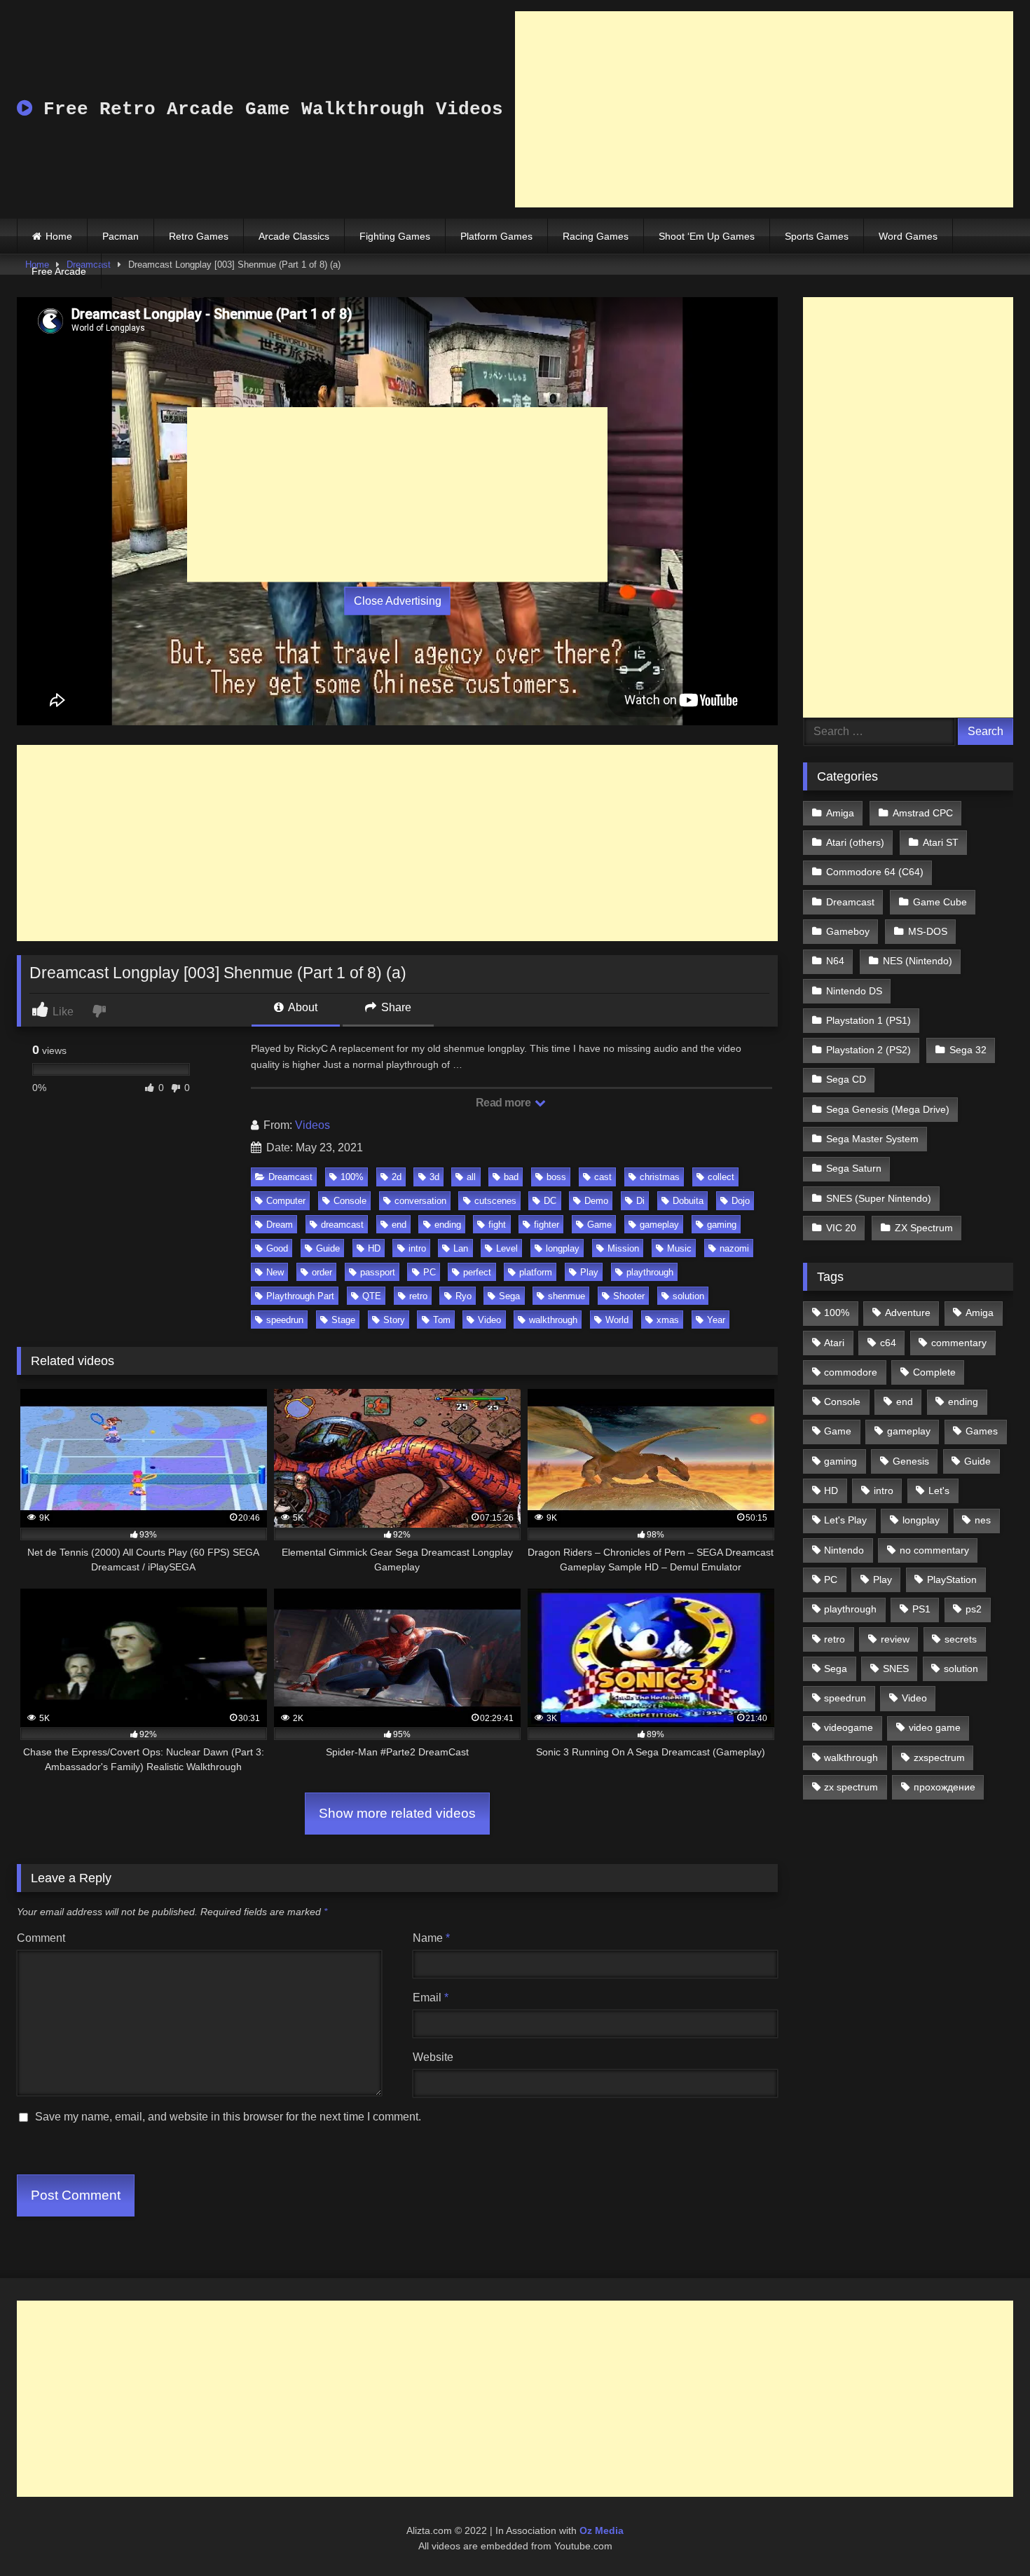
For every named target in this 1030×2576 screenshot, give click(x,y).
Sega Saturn (854, 1168)
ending (448, 1225)
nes (983, 1520)
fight (497, 1225)
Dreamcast (290, 1177)
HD (374, 1248)
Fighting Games (395, 236)
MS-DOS (928, 931)
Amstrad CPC (923, 813)
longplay (563, 1248)
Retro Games (199, 236)
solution (688, 1296)
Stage (343, 1320)
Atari (834, 1343)
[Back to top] (987, 2534)
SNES (896, 1669)
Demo (596, 1201)
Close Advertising (398, 601)
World (617, 1320)
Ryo (463, 1296)
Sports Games (817, 236)
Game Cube (940, 902)
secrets (961, 1639)
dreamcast (342, 1225)
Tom (442, 1320)
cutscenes (495, 1201)
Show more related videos (397, 1813)
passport (378, 1272)
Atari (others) (855, 842)
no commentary (934, 1550)
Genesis (911, 1461)
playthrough (650, 1272)
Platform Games (496, 236)
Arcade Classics (294, 236)
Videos (313, 1125)
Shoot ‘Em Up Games (707, 236)
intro (417, 1248)
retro (418, 1296)
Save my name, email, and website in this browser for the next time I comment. (228, 2117)
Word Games (908, 236)
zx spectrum (851, 1787)
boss (556, 1177)
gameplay (659, 1225)
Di (640, 1201)
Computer (286, 1201)
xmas (668, 1320)
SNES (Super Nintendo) (879, 1198)
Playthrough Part (300, 1296)
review (895, 1639)
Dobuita (688, 1201)
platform (536, 1272)
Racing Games (596, 236)
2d (397, 1177)
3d (434, 1177)
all (471, 1177)
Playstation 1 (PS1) (868, 1020)
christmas (660, 1177)
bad (511, 1177)
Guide (328, 1248)
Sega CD (846, 1079)
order (322, 1272)
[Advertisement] (764, 109)
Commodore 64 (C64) (875, 872)
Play (589, 1272)
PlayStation (952, 1580)
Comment (41, 1938)
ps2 (974, 1609)
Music (679, 1248)
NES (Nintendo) (918, 961)
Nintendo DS (854, 991)
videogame (849, 1727)
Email (431, 1998)
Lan (461, 1248)
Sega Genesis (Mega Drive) (888, 1109)
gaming (722, 1225)
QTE (372, 1296)
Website (433, 2057)
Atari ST (941, 842)
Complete (934, 1372)
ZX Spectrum (924, 1228)
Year (716, 1320)
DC (550, 1201)
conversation (420, 1201)
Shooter (629, 1296)
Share (395, 1007)
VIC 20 (841, 1228)
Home (59, 236)
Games (982, 1431)
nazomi (734, 1248)
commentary (959, 1343)
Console (350, 1201)
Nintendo (844, 1550)
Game (599, 1225)
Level (507, 1248)
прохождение (945, 1787)
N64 (835, 961)
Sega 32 (968, 1050)
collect (721, 1177)
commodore (851, 1372)
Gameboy (848, 931)
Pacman (121, 236)
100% (352, 1177)
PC (430, 1272)
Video (489, 1320)
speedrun (285, 1320)
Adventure (908, 1313)
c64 (888, 1343)
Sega (509, 1296)
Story (394, 1320)
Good (277, 1248)
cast (603, 1177)
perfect (477, 1272)
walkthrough (553, 1320)
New (275, 1272)
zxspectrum (939, 1758)
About (302, 1007)
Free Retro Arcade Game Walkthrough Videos (268, 109)
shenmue (566, 1296)
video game (935, 1727)
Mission (623, 1248)
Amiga (840, 813)
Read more (504, 1103)
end (399, 1225)
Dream (280, 1225)
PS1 (921, 1609)
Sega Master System (872, 1139)
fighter (547, 1225)
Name (431, 1938)
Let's (939, 1491)
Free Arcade (59, 271)
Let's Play (845, 1520)
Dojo (741, 1201)
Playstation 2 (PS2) (868, 1050)
